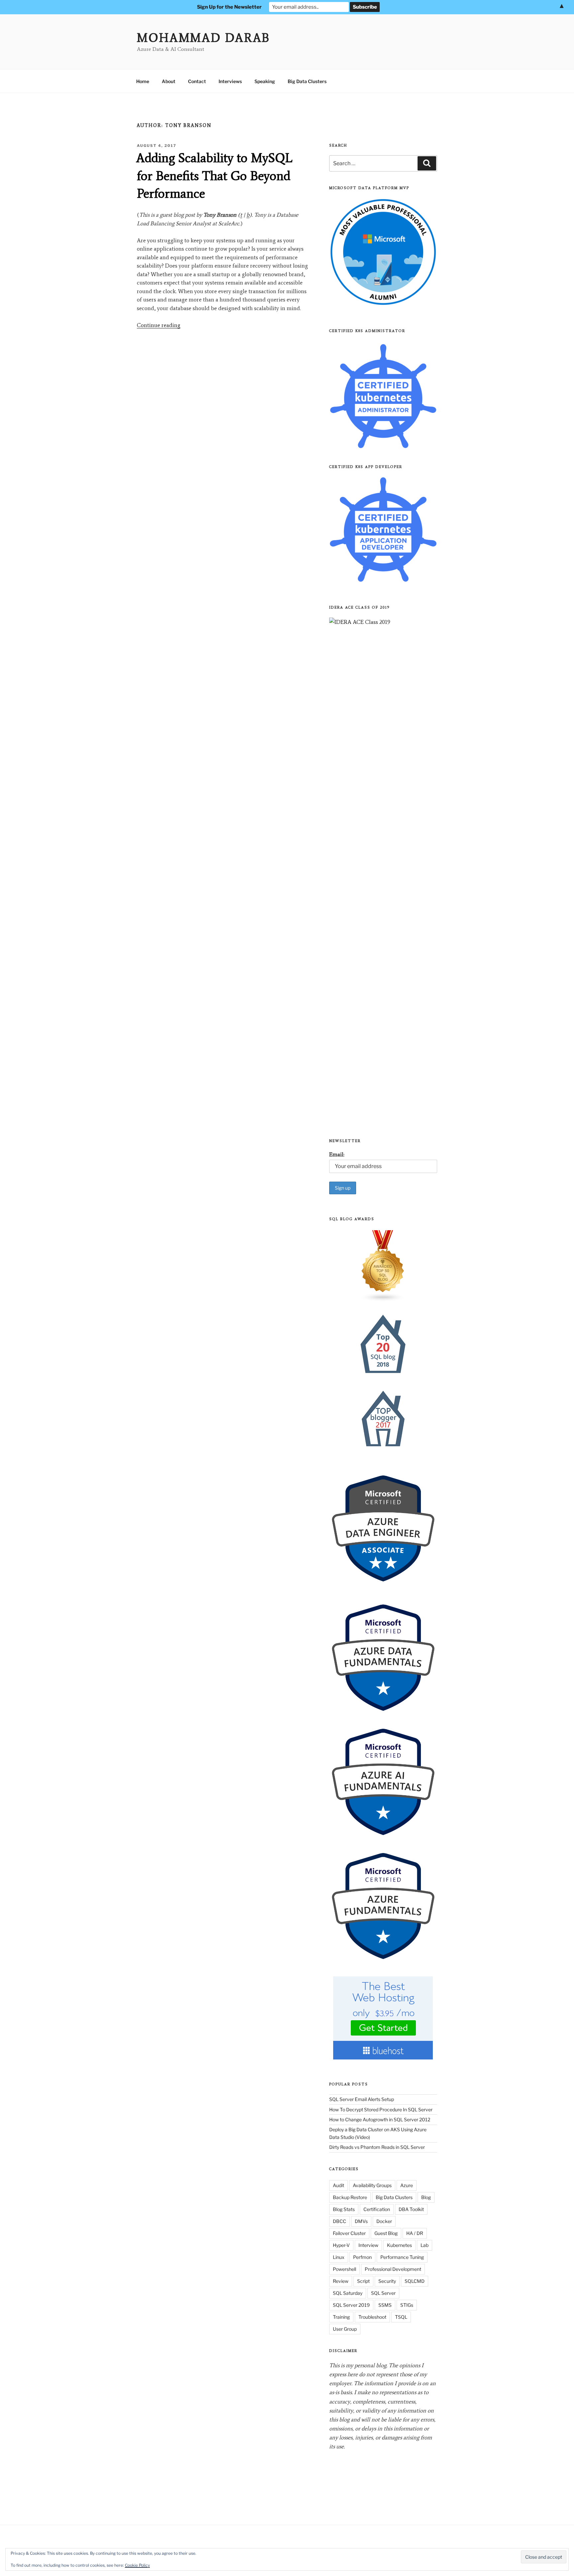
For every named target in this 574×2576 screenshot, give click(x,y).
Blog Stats (344, 2209)
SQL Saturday (348, 2293)
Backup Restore (350, 2197)
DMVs (361, 2221)
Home (143, 81)
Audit (338, 2185)
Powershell (344, 2269)
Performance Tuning (402, 2257)
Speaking (265, 81)
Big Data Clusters (307, 81)
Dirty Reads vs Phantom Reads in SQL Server (377, 2147)
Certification (377, 2209)
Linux (339, 2257)
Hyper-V (341, 2245)
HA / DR (415, 2233)
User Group (345, 2329)
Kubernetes (399, 2245)
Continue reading (159, 325)
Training (341, 2317)
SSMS (385, 2305)
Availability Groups (372, 2185)
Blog (426, 2197)
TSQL (401, 2317)
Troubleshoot (372, 2317)
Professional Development (393, 2269)
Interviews (230, 81)
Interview (368, 2245)
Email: (337, 1154)
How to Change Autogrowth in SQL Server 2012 (380, 2119)
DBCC (339, 2221)
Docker (384, 2221)
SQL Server (383, 2293)
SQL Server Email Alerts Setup (362, 2099)
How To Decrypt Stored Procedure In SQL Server (381, 2109)
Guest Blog (386, 2233)
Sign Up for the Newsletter (229, 7)
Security (387, 2281)
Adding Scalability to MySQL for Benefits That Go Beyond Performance (214, 176)
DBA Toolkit (411, 2209)
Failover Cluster (349, 2233)
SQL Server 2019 (351, 2305)
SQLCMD (415, 2281)
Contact (197, 81)
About (169, 81)
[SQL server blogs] (383, 1266)
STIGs (407, 2305)
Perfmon (362, 2257)
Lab (425, 2245)
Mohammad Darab (203, 38)
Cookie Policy (137, 2565)
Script (363, 2281)
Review (341, 2281)
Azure (407, 2185)
